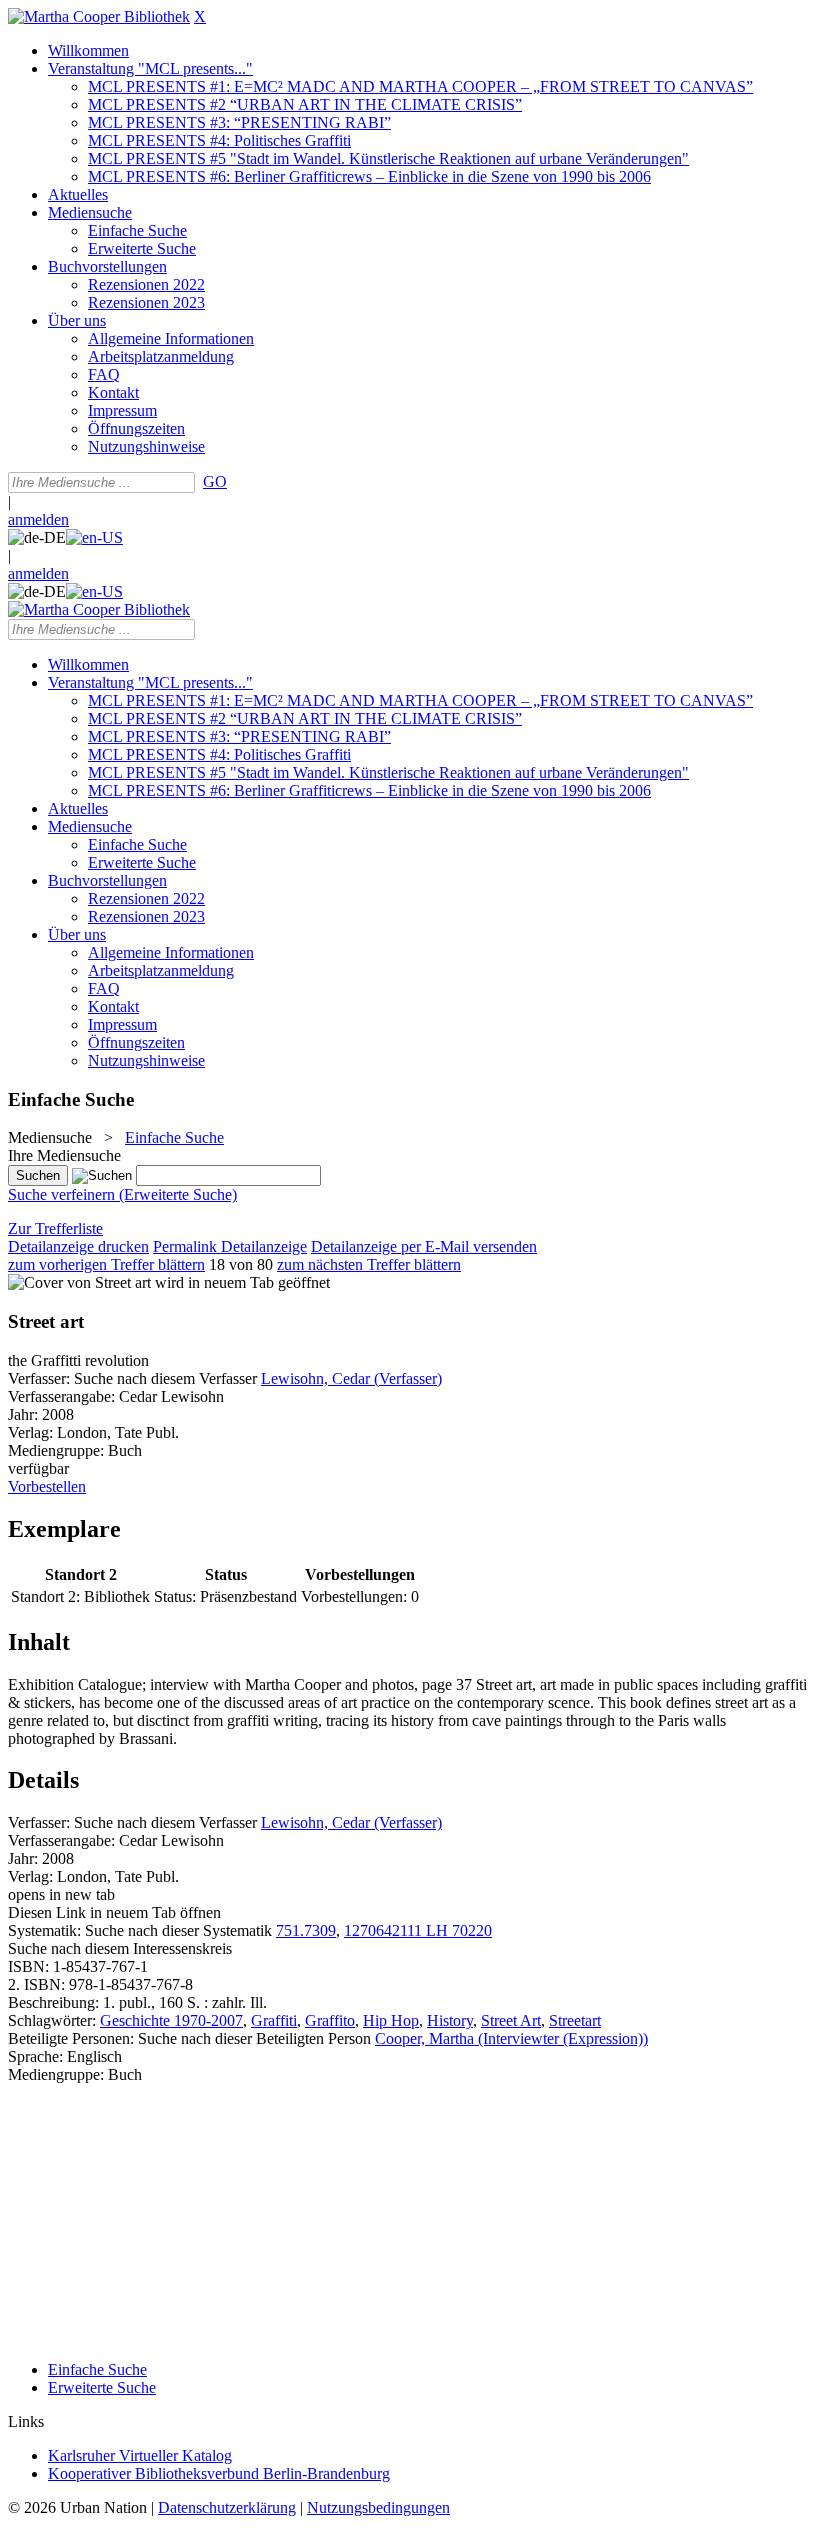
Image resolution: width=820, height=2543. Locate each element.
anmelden (38, 519)
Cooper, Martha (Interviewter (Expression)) (511, 2038)
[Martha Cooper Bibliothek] (99, 16)
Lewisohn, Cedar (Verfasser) (351, 1378)
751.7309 (306, 1930)
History (450, 2020)
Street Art (511, 2020)
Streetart (575, 2020)
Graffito (330, 2020)
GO (215, 481)
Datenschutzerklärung (227, 2507)
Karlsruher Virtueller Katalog (140, 2455)
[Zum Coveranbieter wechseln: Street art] (79, 1282)
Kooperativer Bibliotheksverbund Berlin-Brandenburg (219, 2473)
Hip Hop (391, 2020)
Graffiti (274, 2020)
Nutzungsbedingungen (378, 2507)
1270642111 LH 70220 (418, 1930)
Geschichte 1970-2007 (171, 2020)
